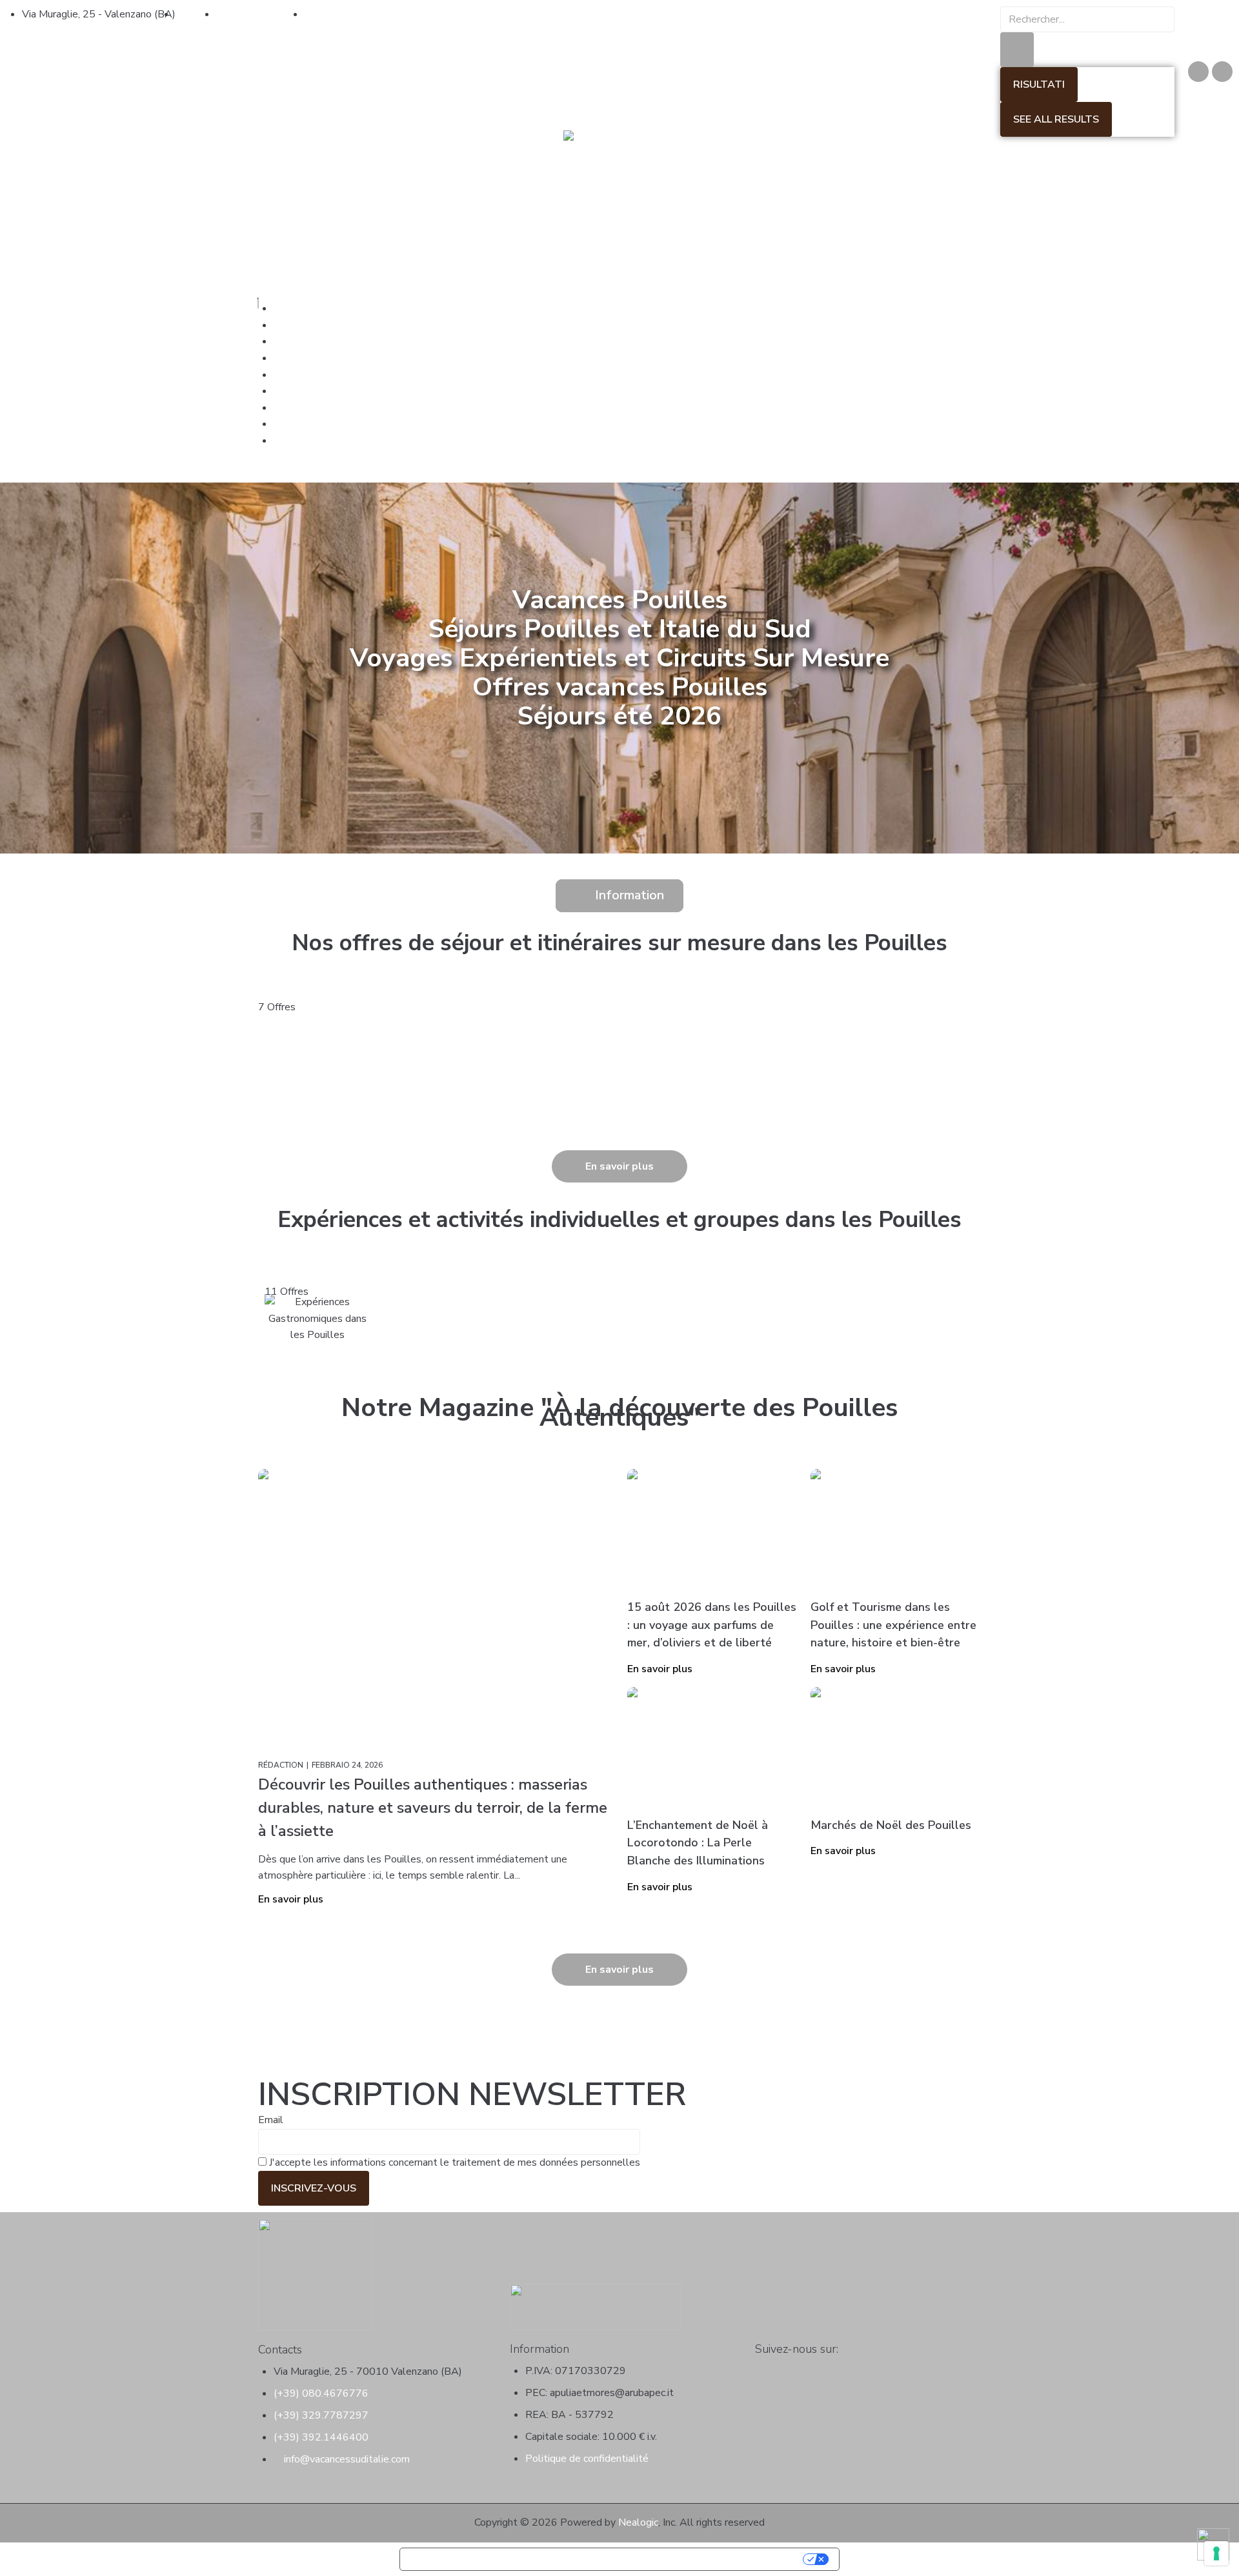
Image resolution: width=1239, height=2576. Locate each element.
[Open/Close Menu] (619, 295)
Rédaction (281, 1765)
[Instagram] (1222, 72)
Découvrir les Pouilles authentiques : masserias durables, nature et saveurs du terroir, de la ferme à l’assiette (433, 1808)
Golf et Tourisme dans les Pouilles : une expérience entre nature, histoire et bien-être (893, 1625)
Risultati (1039, 85)
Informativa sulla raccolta (474, 2559)
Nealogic (638, 2522)
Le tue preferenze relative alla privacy (676, 2559)
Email (271, 2120)
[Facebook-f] (763, 2370)
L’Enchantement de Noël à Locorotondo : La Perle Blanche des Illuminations (698, 1843)
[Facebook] (1198, 72)
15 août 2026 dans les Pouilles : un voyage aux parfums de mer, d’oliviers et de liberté (712, 1625)
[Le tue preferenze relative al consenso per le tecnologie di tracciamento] (1216, 2553)
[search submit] (1017, 50)
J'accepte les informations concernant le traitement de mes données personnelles (453, 2162)
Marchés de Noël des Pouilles (891, 1825)
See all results (1056, 119)
